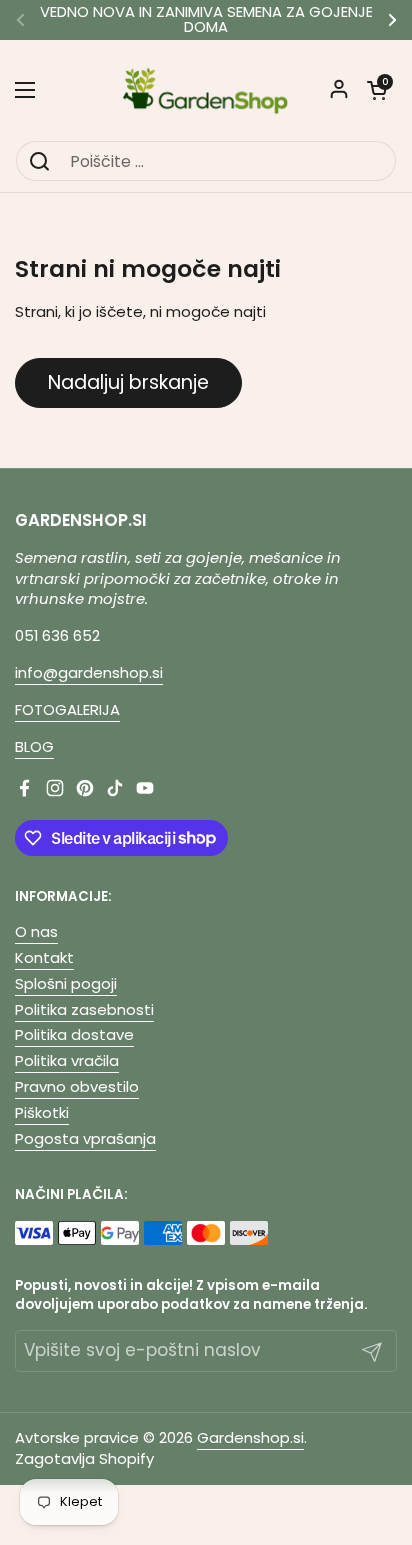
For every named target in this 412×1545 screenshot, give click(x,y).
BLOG (34, 746)
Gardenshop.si (250, 1437)
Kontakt (44, 957)
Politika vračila (67, 1060)
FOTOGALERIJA (67, 709)
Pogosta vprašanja (85, 1138)
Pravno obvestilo (77, 1086)
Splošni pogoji (66, 983)
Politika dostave (74, 1034)
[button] (377, 90)
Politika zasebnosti (84, 1009)
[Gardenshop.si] (206, 90)
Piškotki (42, 1112)
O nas (36, 931)
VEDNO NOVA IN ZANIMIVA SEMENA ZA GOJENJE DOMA (206, 20)
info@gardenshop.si (89, 672)
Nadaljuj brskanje (128, 382)
